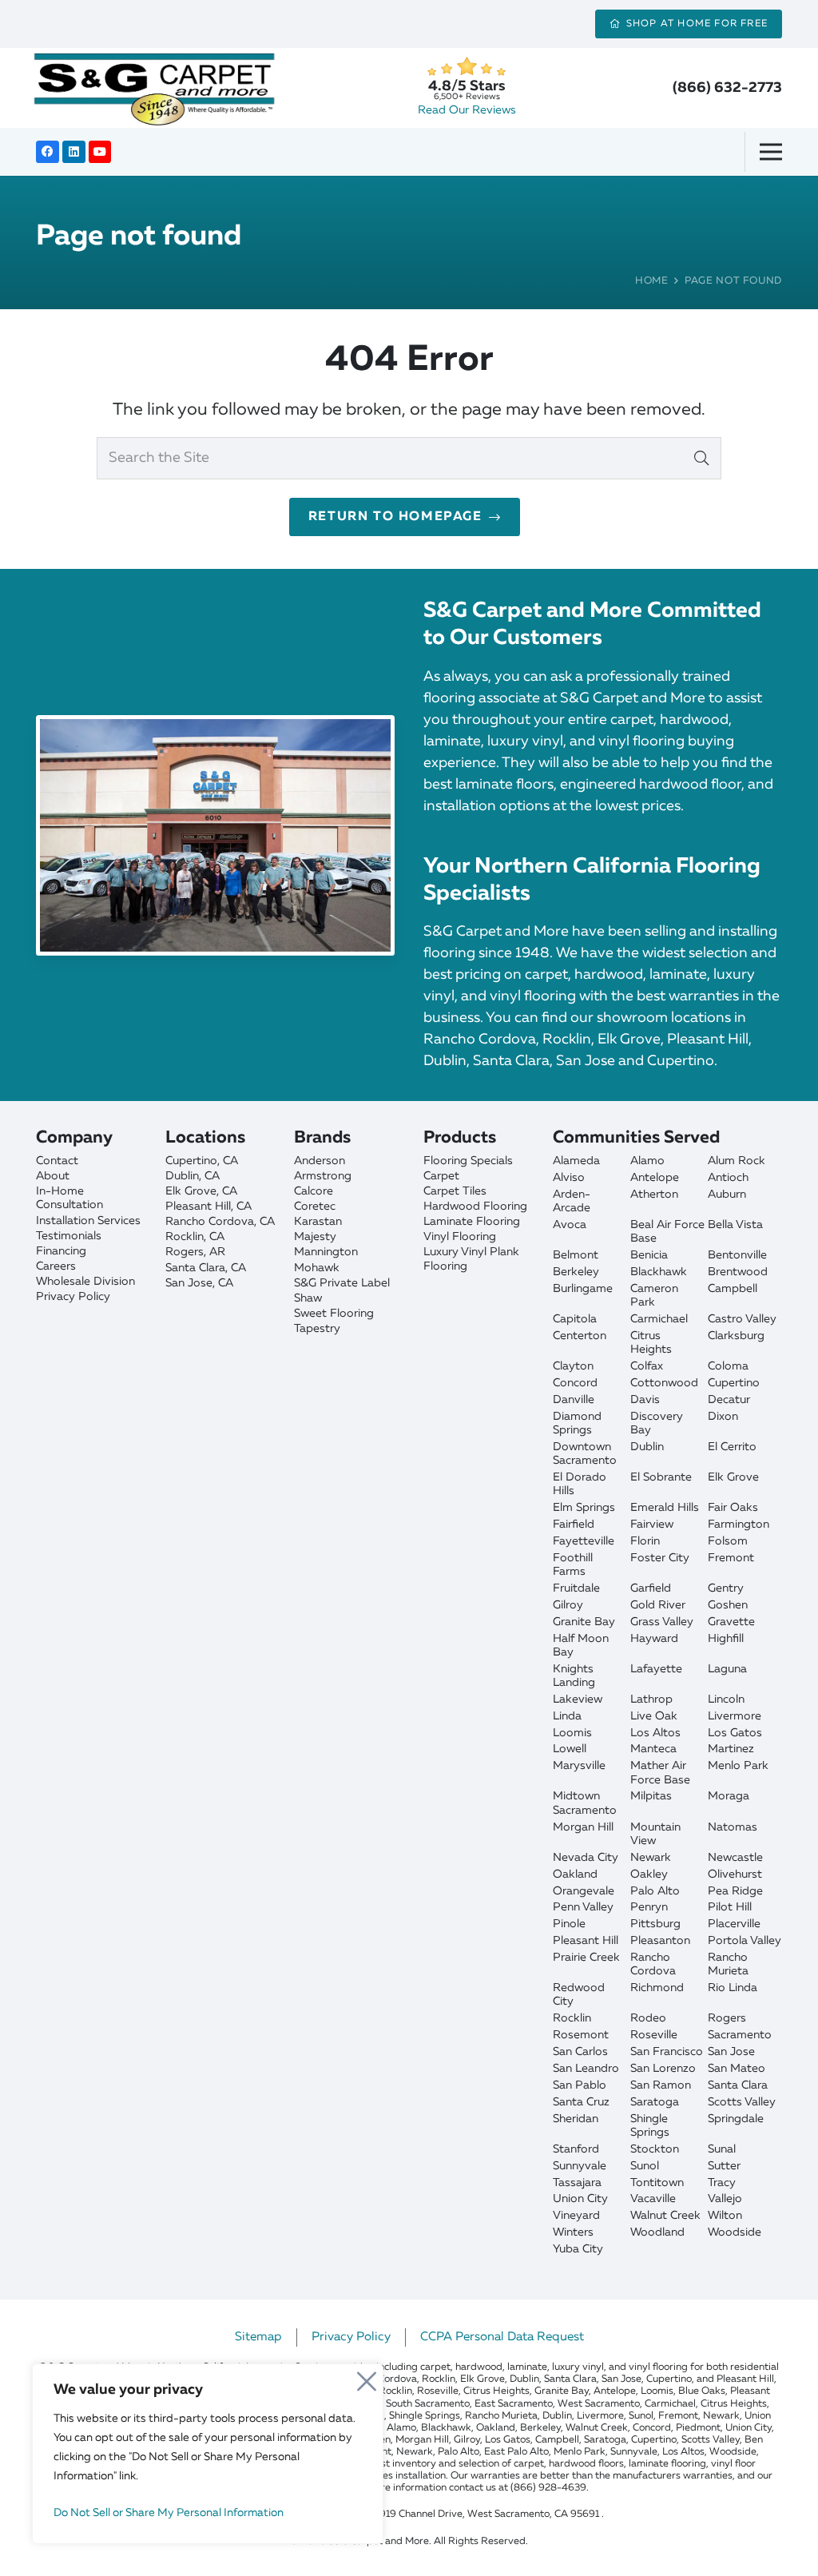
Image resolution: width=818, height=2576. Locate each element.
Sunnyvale (580, 2166)
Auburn (727, 1195)
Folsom (728, 1541)
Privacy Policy (73, 1297)
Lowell (570, 1749)
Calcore (314, 1191)
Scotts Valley (742, 2102)
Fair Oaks (733, 1508)
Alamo (647, 1161)
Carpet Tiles (455, 1191)
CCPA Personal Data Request (502, 2337)
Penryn (649, 1907)
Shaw (308, 1298)
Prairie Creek (586, 1958)
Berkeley (576, 1272)
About (53, 1176)
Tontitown (657, 2183)
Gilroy (568, 1605)
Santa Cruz (581, 2102)
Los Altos (655, 1733)
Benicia (649, 1255)
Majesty (315, 1237)
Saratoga (655, 2102)
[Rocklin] (223, 1237)
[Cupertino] (223, 1161)
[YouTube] (100, 152)
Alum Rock (737, 1161)
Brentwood (738, 1272)
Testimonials (69, 1236)
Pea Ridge (735, 1891)
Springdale (736, 2119)
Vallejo (725, 2199)
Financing (61, 1251)
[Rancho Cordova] (223, 1222)
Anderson (320, 1161)
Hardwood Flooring (475, 1207)
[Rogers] (223, 1252)
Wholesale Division (85, 1282)
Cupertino (734, 1383)
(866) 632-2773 (727, 88)
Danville (574, 1400)
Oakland (575, 1874)
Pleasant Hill (586, 1941)
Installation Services (88, 1221)
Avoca (570, 1225)
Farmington (739, 1525)
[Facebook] (48, 152)
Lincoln (726, 1699)
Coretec (315, 1207)
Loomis (572, 1733)
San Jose (731, 2052)
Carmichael (659, 1319)
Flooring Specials (468, 1161)
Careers (56, 1266)
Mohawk (317, 1268)
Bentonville (737, 1255)
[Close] (367, 2377)
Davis (645, 1400)
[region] (208, 2454)
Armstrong (323, 1176)
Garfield (651, 1588)
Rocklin (572, 2018)
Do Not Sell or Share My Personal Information (169, 2513)
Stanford (576, 2149)
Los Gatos (735, 1733)
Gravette (731, 1622)
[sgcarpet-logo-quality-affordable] (154, 88)
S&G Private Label (342, 1283)
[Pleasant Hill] (223, 1207)
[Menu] (776, 152)
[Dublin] (223, 1177)
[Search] (701, 458)
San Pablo (580, 2085)
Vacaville (653, 2199)
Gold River (658, 1605)
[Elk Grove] (223, 1192)
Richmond (657, 1988)
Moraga (729, 1796)
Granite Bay (584, 1622)
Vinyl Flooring (460, 1237)
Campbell (733, 1289)
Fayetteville (584, 1541)
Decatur (729, 1400)
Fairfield (574, 1525)
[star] (466, 67)
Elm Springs (584, 1508)
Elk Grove (733, 1477)
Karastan (318, 1222)
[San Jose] (223, 1284)
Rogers (727, 2018)
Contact (57, 1161)
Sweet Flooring (334, 1314)
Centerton (580, 1336)
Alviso (569, 1178)
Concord (575, 1383)
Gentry (726, 1588)
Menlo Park (738, 1766)
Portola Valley (745, 1941)
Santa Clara (738, 2085)
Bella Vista (735, 1225)
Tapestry (317, 1329)
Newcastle (735, 1858)
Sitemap (258, 2337)
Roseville (654, 2035)
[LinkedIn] (74, 152)
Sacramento (740, 2035)
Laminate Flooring (472, 1222)
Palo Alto (655, 1891)
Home (652, 281)
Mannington (326, 1252)
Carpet (441, 1176)
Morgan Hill (583, 1827)
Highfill (726, 1639)
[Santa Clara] (223, 1268)
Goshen (728, 1605)
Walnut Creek (665, 2216)
